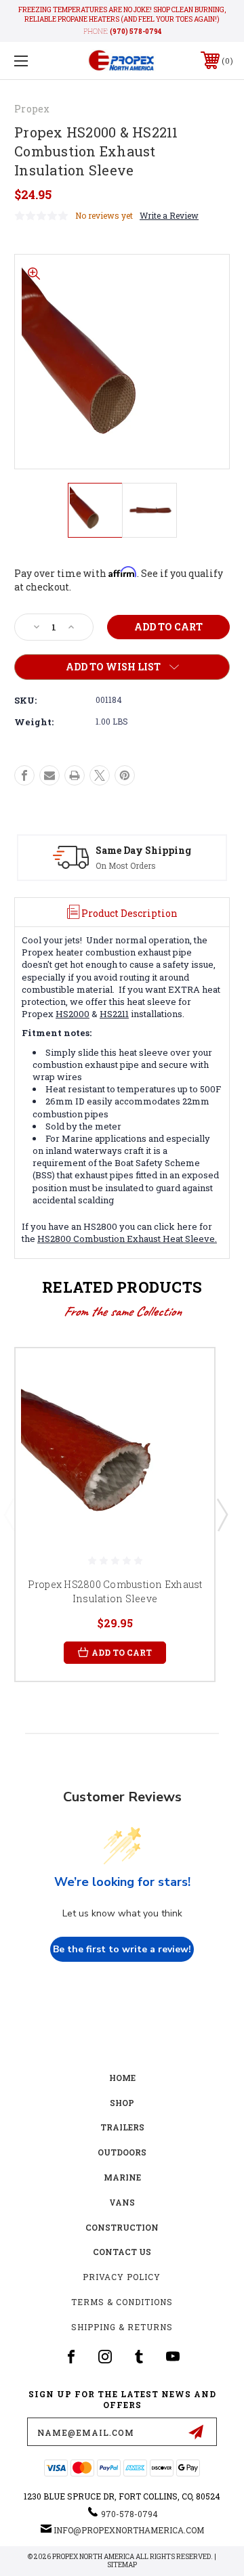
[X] (100, 775)
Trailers (122, 2127)
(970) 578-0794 (136, 31)
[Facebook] (24, 775)
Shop (122, 2103)
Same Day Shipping (143, 850)
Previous (9, 1514)
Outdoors (122, 2152)
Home (122, 2078)
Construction (122, 2227)
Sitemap (122, 2565)
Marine (122, 2177)
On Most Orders (126, 865)
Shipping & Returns (122, 2327)
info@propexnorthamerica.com (129, 2530)
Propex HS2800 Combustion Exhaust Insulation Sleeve (115, 1591)
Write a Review (169, 215)
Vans (122, 2202)
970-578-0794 (129, 2514)
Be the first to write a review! (122, 1949)
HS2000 (73, 1014)
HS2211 (114, 1014)
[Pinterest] (125, 775)
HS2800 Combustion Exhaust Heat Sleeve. (127, 1239)
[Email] (49, 775)
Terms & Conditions (122, 2302)
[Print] (75, 775)
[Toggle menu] (36, 61)
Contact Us (122, 2252)
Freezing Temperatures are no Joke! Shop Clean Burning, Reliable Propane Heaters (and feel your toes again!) (122, 15)
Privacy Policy (122, 2277)
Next (222, 1514)
